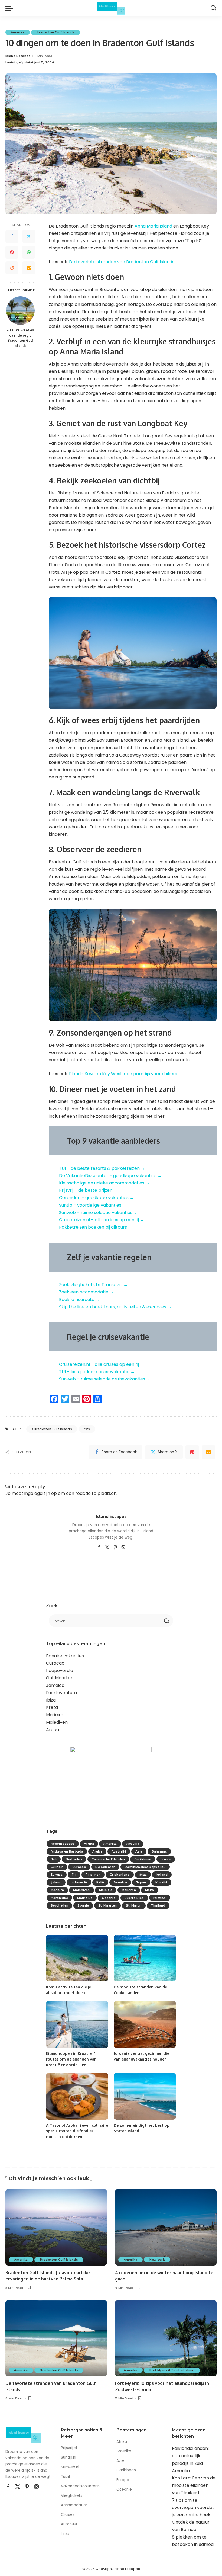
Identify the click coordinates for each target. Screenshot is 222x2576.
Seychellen (59, 1905)
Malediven (57, 1722)
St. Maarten (108, 1905)
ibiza (143, 1875)
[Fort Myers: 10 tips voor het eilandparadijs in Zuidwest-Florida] (166, 2338)
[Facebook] (12, 236)
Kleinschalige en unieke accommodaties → (104, 1183)
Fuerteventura (61, 1693)
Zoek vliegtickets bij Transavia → (93, 1285)
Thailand (158, 1905)
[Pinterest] (12, 252)
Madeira (55, 1715)
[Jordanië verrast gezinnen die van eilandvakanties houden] (145, 2024)
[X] (107, 1547)
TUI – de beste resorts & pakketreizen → (102, 1168)
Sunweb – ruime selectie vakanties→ (98, 1212)
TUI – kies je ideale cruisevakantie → (97, 1372)
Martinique (59, 1898)
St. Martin (134, 1905)
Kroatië (161, 1882)
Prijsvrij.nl (69, 2448)
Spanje (83, 1905)
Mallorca (129, 1890)
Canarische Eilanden (108, 1859)
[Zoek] (213, 8)
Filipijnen (93, 1875)
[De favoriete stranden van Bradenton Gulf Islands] (56, 2338)
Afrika (89, 1844)
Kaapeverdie (60, 1670)
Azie (139, 1851)
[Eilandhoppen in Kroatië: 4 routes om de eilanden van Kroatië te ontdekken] (77, 2024)
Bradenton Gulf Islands (56, 32)
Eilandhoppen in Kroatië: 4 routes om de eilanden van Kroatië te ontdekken (71, 2059)
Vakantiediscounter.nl (81, 2486)
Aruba (53, 1730)
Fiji (74, 1875)
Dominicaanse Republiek (145, 1867)
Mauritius (85, 1898)
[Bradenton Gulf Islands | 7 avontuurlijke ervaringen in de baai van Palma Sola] (56, 2227)
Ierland (162, 1875)
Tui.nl (65, 2477)
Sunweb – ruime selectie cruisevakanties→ (104, 1379)
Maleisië (106, 1890)
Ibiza (51, 1700)
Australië (119, 1851)
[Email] (29, 268)
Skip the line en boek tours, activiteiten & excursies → (115, 1307)
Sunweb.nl (70, 2467)
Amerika (18, 32)
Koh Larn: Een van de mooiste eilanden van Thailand (194, 2485)
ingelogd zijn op (41, 1493)
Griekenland (120, 1875)
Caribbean (143, 1859)
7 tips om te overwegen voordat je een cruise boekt (193, 2508)
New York (157, 2260)
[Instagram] (123, 1547)
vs (88, 1429)
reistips (160, 1898)
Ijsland (56, 1882)
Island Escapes (18, 56)
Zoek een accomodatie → (86, 1292)
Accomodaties (63, 1844)
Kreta (52, 1707)
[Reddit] (12, 268)
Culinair (57, 1867)
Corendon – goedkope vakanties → (97, 1198)
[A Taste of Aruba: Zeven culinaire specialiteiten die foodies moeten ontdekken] (77, 2096)
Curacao (55, 1663)
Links (65, 2534)
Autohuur (69, 2524)
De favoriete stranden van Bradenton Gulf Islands (122, 262)
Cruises (68, 2515)
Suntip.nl (68, 2457)
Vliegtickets (72, 2496)
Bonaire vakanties (65, 1656)
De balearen (105, 1867)
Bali (54, 1859)
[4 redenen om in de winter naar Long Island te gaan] (166, 2227)
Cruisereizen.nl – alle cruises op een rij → (102, 1220)
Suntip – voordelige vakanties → (93, 1205)
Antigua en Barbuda (67, 1851)
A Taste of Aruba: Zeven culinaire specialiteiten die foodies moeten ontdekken (77, 2131)
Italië (100, 1882)
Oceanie (109, 1898)
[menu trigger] (11, 8)
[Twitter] (29, 236)
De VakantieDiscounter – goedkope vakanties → (110, 1176)
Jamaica (55, 1685)
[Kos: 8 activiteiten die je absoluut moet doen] (77, 1958)
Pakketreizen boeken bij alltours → (96, 1227)
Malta (150, 1890)
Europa (57, 1875)
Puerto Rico (134, 1898)
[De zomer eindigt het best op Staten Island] (145, 2096)
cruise (166, 1859)
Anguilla (133, 1844)
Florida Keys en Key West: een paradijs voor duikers (123, 1074)
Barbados (74, 1859)
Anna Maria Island (153, 226)
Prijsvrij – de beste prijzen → (88, 1190)
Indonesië (79, 1882)
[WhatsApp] (29, 252)
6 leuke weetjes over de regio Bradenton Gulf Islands (20, 338)
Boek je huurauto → (79, 1300)
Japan (141, 1882)
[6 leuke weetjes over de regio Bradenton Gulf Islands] (20, 311)
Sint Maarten (60, 1678)
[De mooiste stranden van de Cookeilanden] (145, 1958)
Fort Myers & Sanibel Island (172, 2370)
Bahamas (159, 1851)
